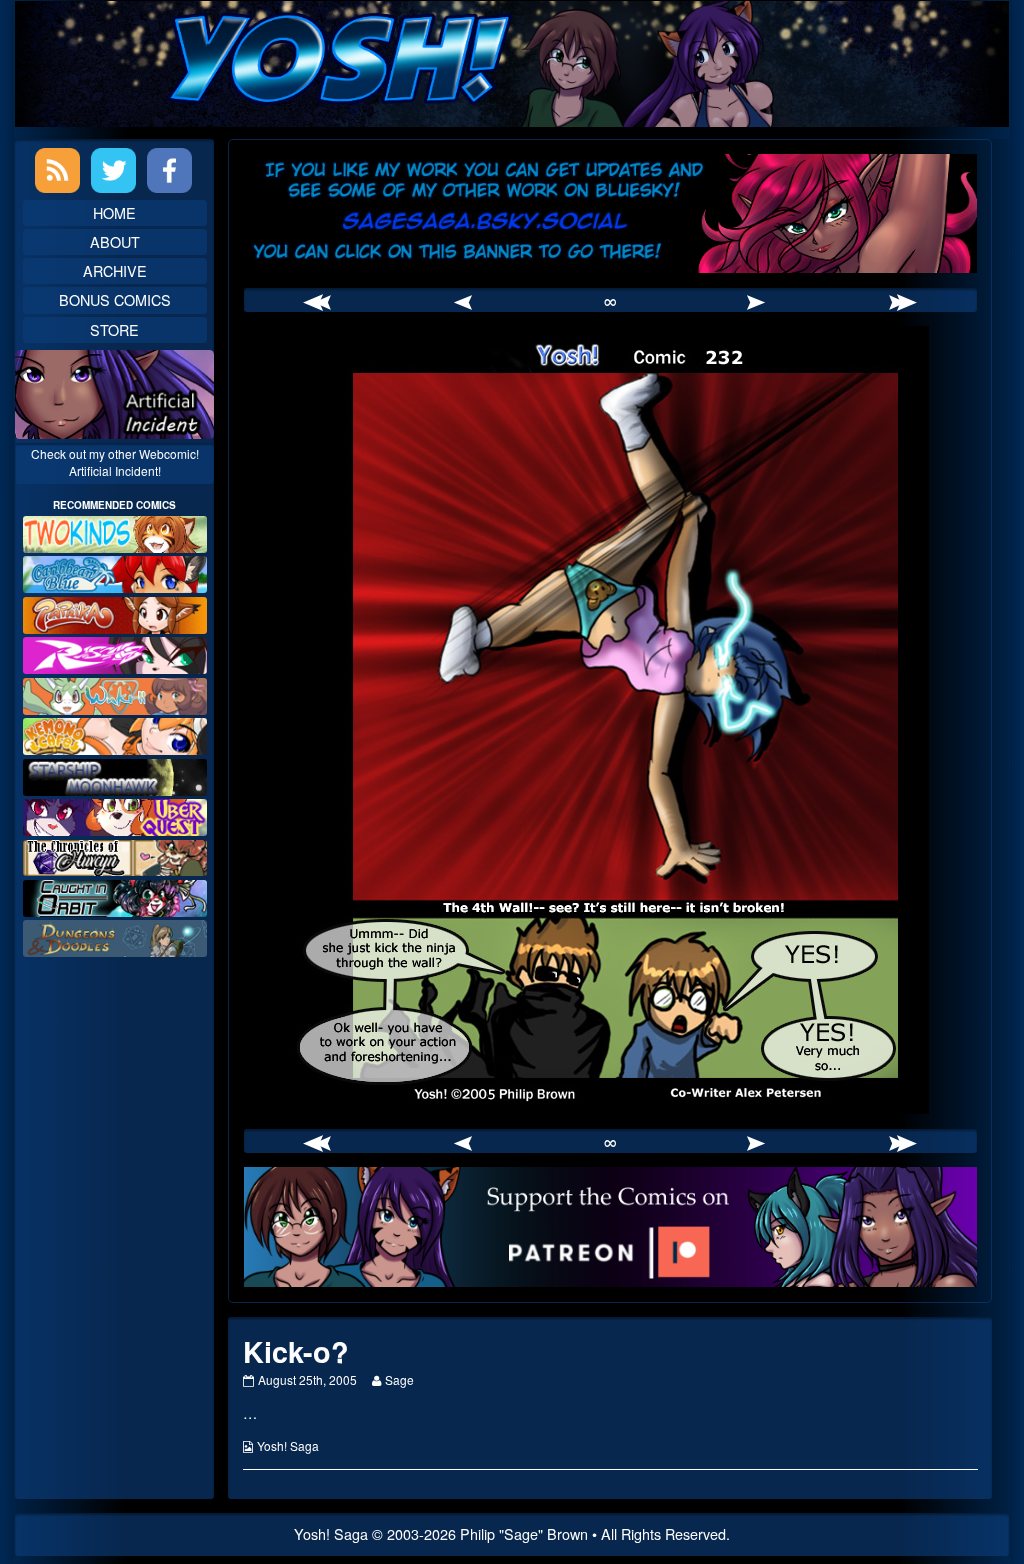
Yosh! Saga (288, 1445)
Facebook (169, 170)
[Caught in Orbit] (115, 895)
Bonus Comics (115, 299)
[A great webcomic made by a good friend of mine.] (115, 531)
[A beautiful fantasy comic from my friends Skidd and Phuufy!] (115, 814)
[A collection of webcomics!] (115, 733)
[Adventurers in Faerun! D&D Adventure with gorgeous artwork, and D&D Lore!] (115, 936)
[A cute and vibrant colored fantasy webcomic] (115, 693)
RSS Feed (57, 170)
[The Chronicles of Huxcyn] (115, 855)
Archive (115, 270)
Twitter (113, 170)
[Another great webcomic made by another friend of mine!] (115, 572)
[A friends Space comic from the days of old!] (115, 774)
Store (114, 329)
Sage (399, 1379)
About (115, 241)
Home (114, 212)
